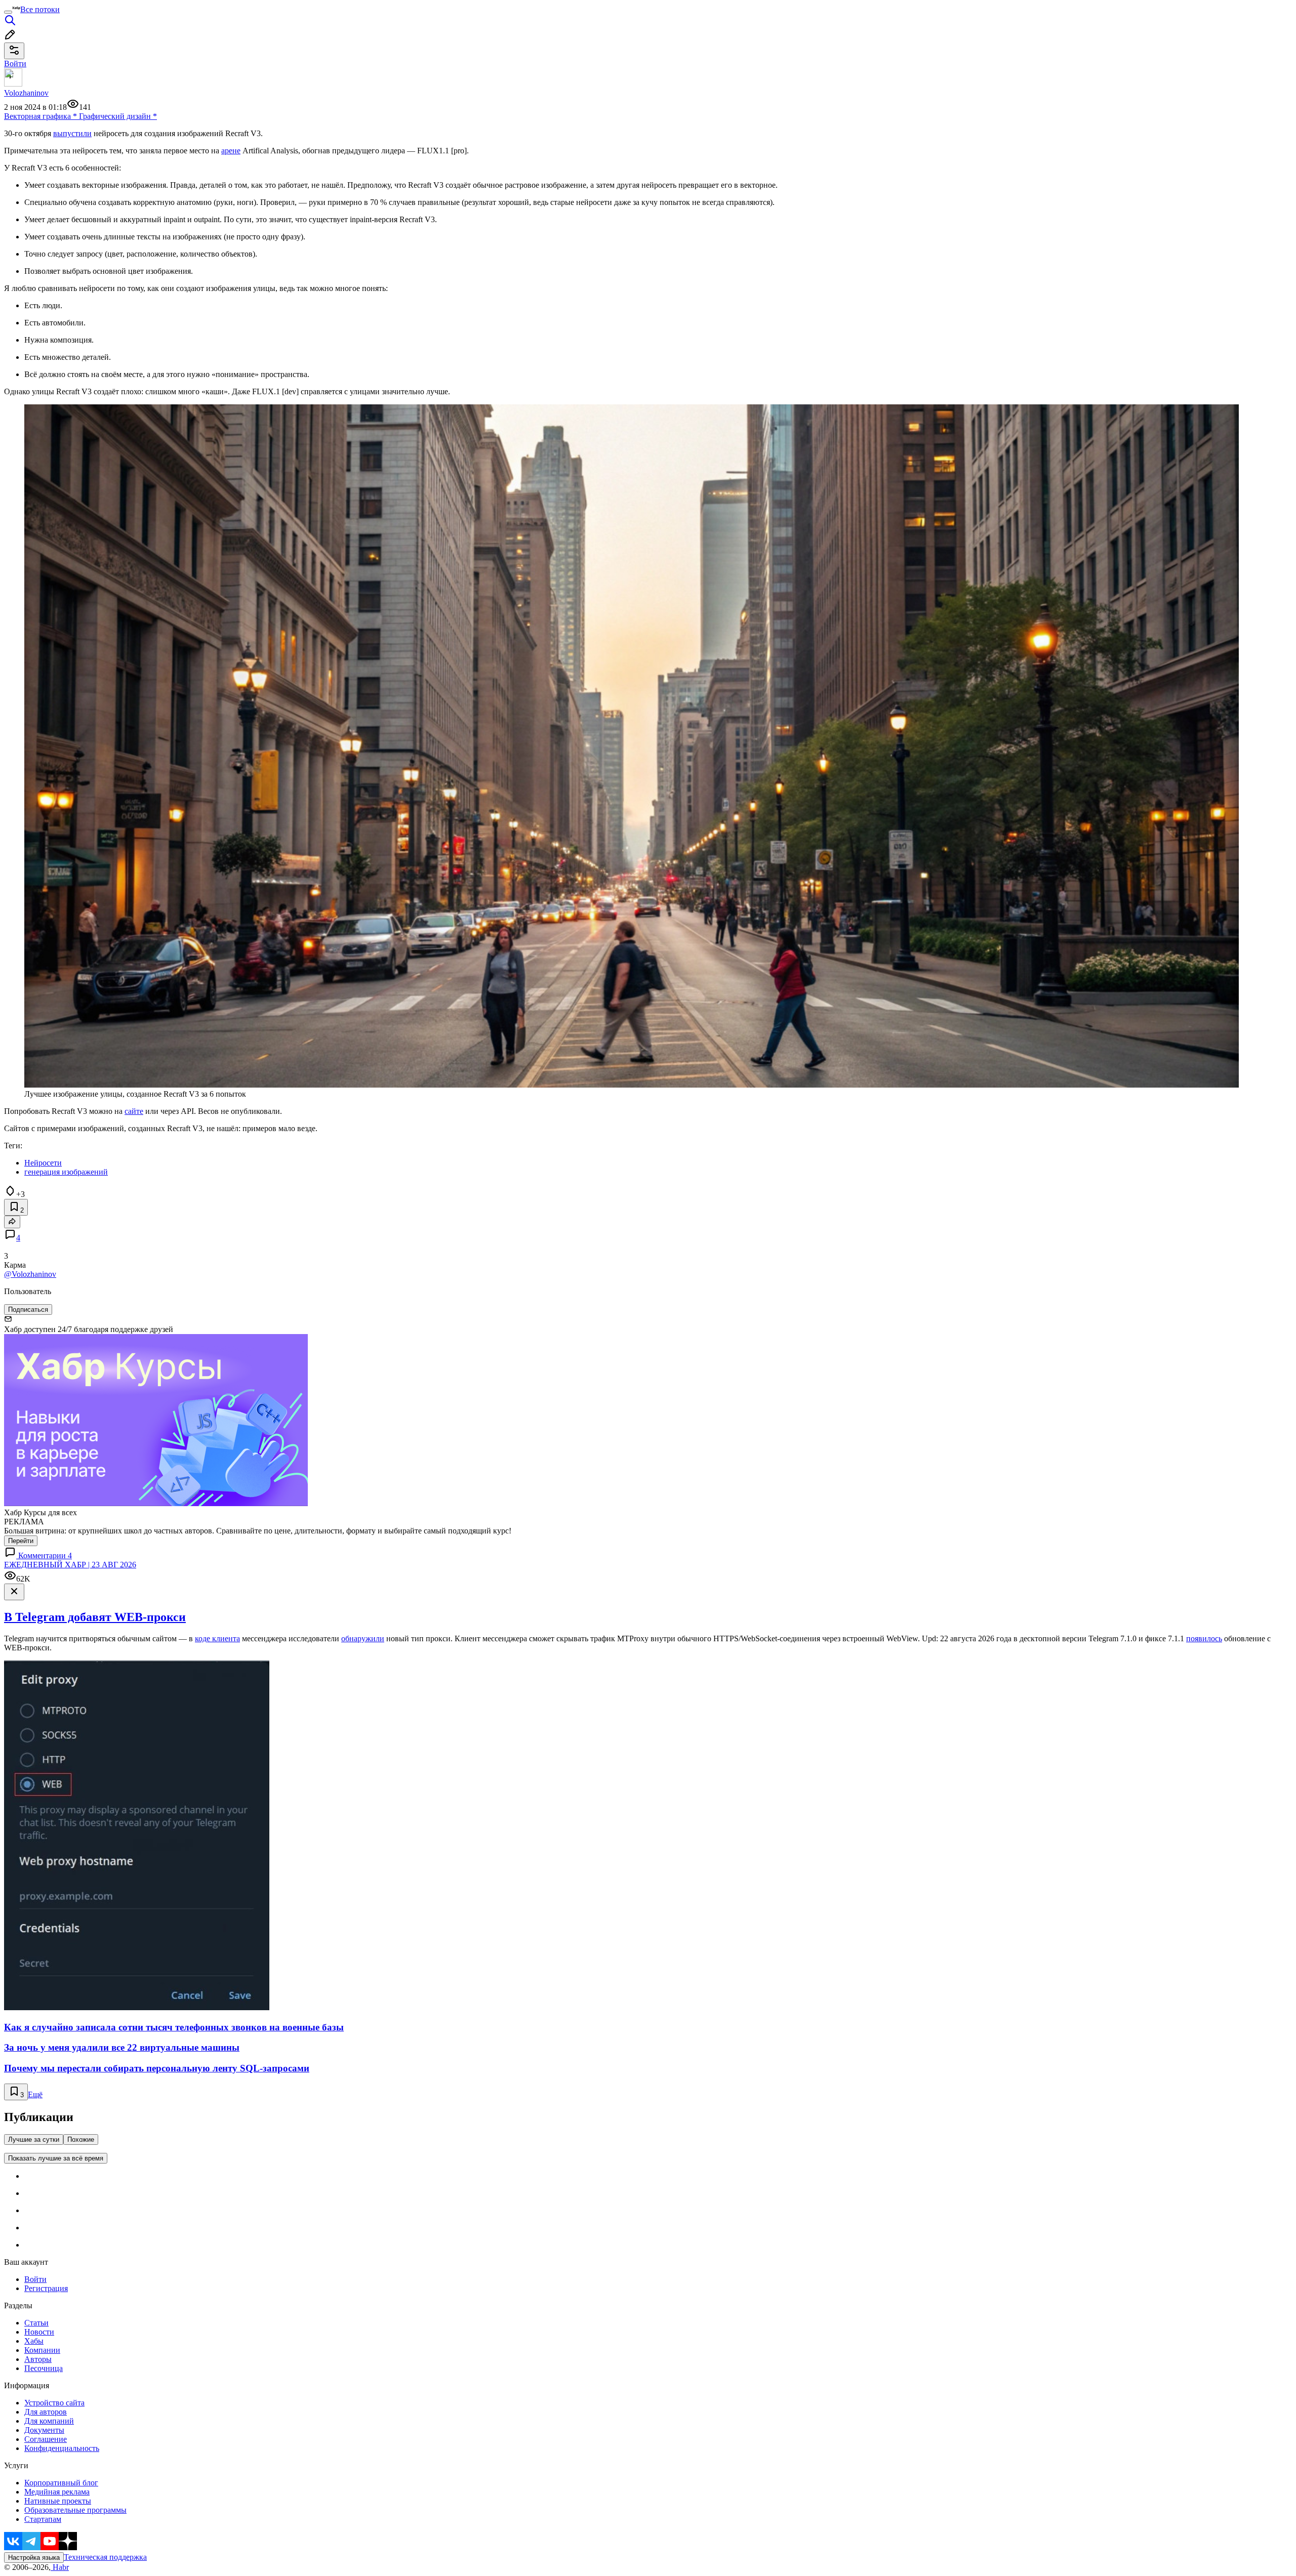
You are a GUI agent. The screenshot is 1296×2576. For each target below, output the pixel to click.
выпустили (72, 133)
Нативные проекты (58, 2501)
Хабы (34, 2341)
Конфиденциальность (62, 2448)
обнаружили (363, 1638)
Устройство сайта (54, 2403)
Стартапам (43, 2519)
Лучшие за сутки (34, 2139)
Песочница (44, 2368)
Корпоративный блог (61, 2483)
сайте (134, 1111)
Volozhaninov (26, 93)
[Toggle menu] (8, 12)
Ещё (35, 2094)
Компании (42, 2350)
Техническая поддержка (105, 2557)
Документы (44, 2430)
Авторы (38, 2359)
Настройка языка (34, 2558)
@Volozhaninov (30, 1274)
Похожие (81, 2139)
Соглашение (46, 2439)
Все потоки (40, 9)
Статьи (36, 2323)
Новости (39, 2332)
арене (231, 151)
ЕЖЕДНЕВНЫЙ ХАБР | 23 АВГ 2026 (70, 1565)
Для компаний (49, 2421)
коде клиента (217, 1638)
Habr (60, 2567)
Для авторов (46, 2412)
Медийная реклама (57, 2492)
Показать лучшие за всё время (56, 2158)
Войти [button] (15, 64)
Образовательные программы (75, 2510)
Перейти (21, 1541)
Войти (35, 2279)
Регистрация (46, 2288)
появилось (1204, 1638)
